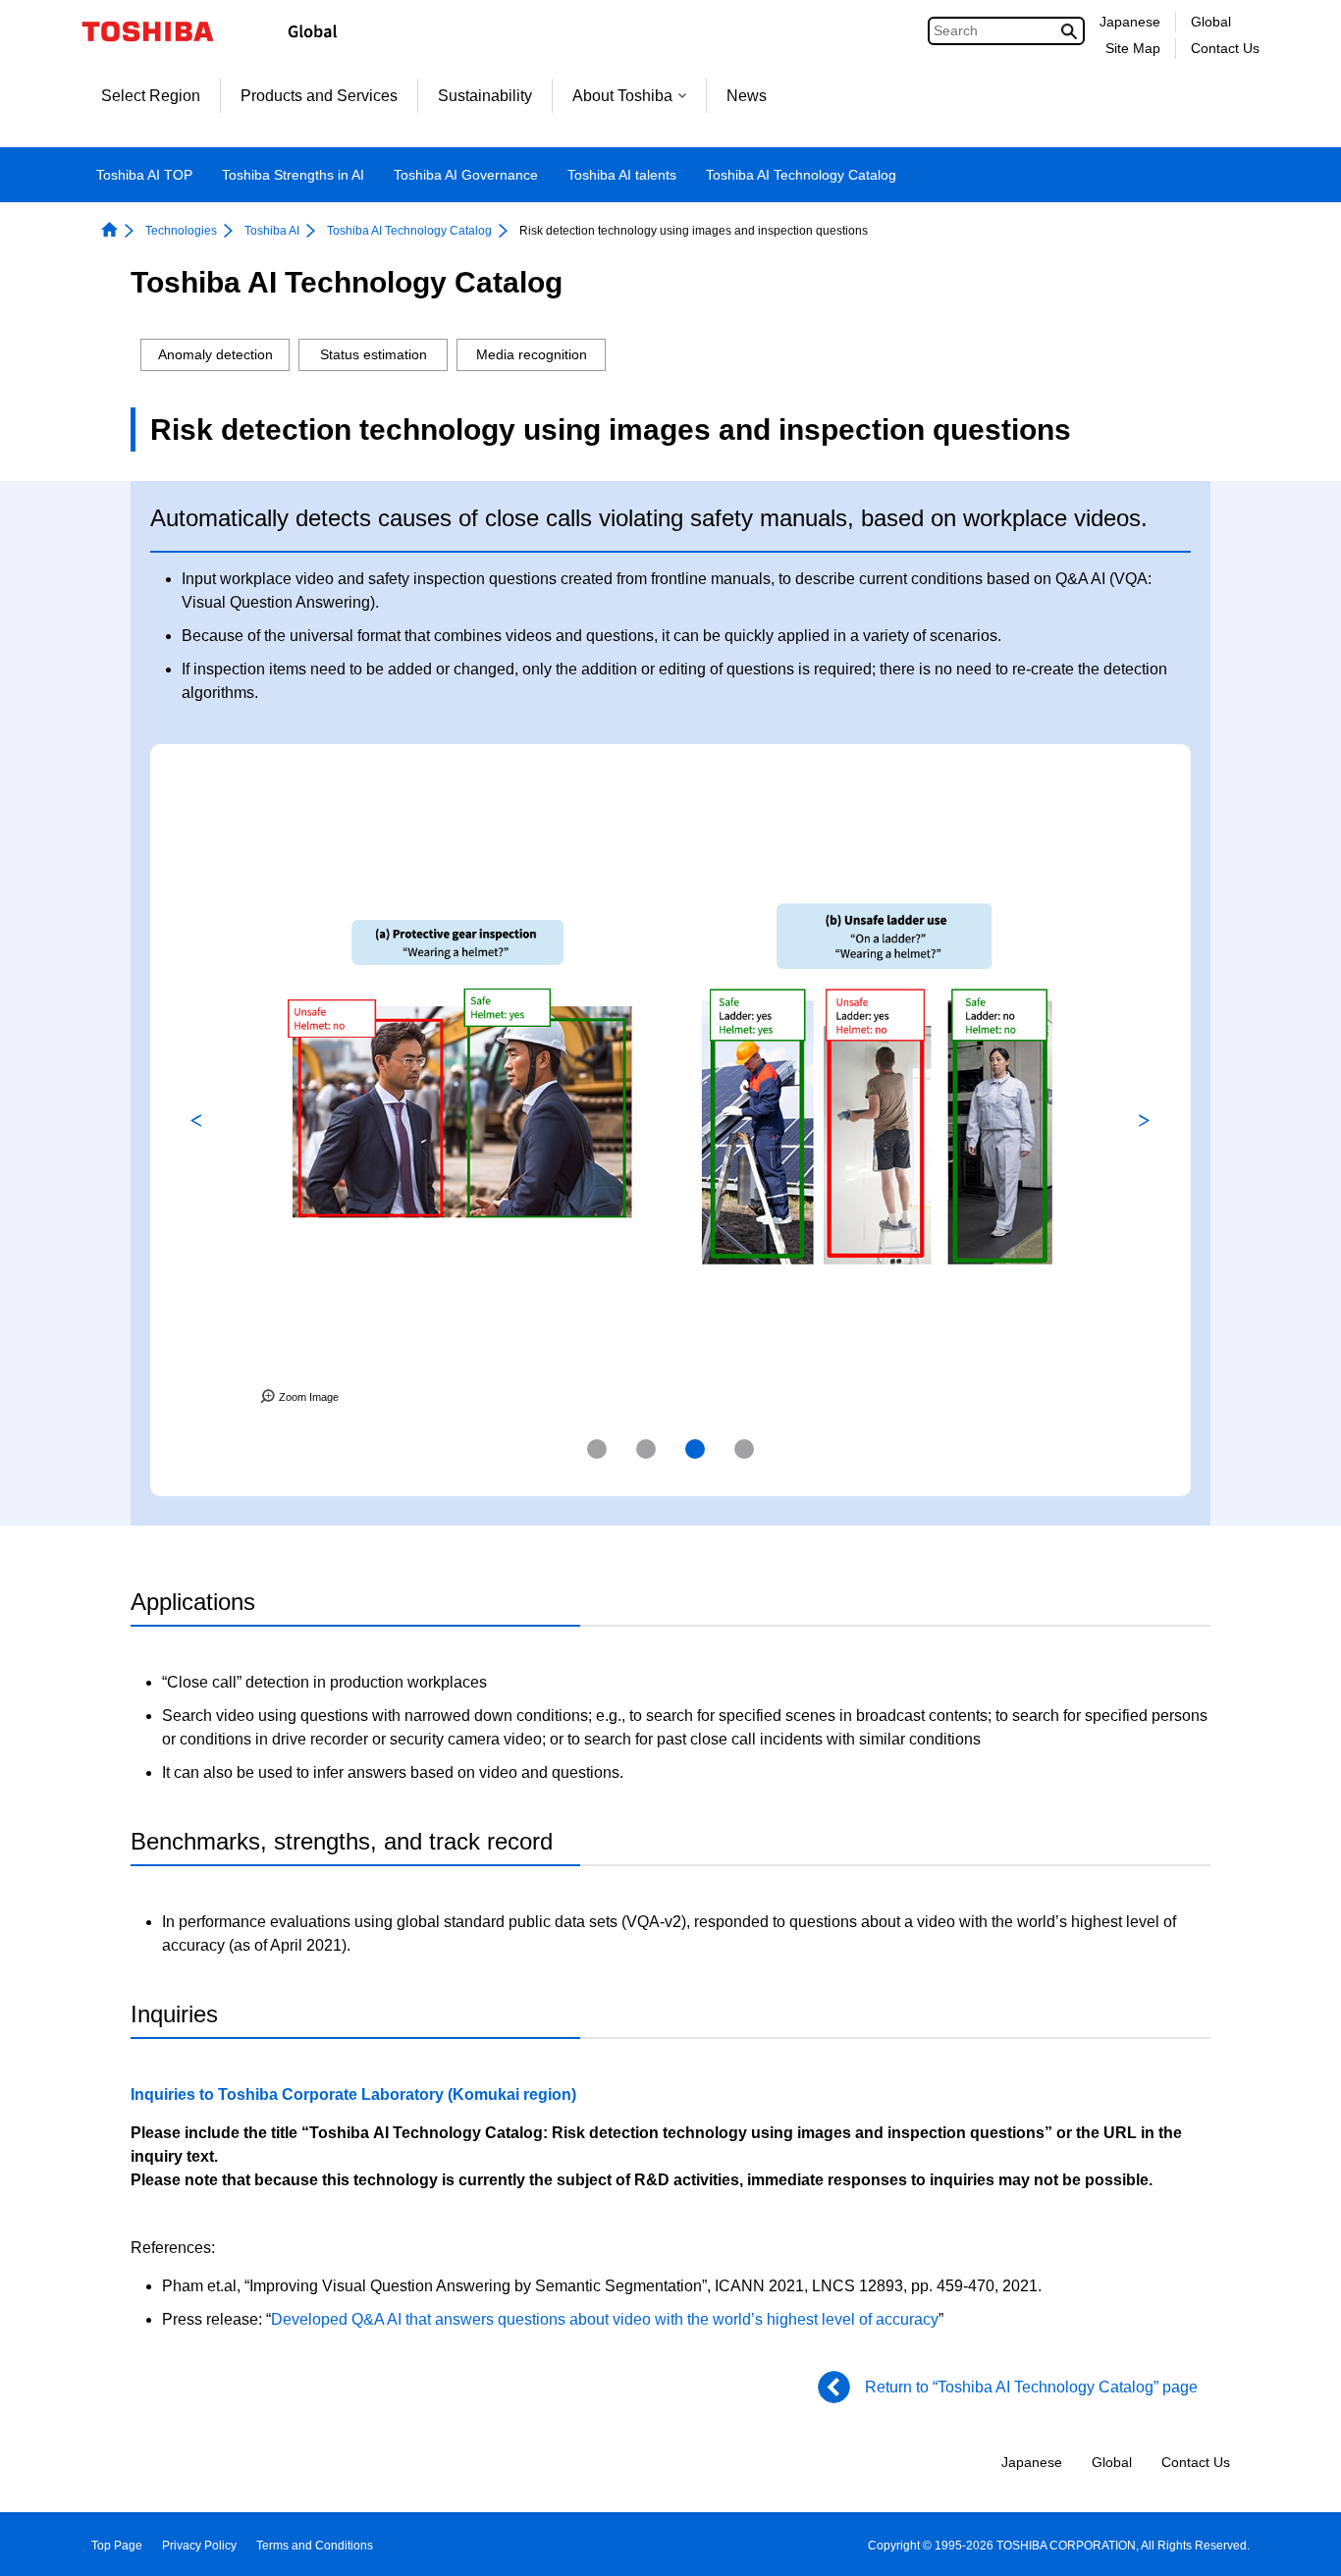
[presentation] (597, 1449)
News (747, 96)
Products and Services (319, 96)
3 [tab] (695, 1449)
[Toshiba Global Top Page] (161, 31)
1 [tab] (597, 1449)
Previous (196, 1120)
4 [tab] (744, 1449)
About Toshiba (622, 96)
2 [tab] (646, 1449)
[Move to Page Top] (1298, 2542)
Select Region (151, 96)
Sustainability (485, 96)
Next (1145, 1120)
